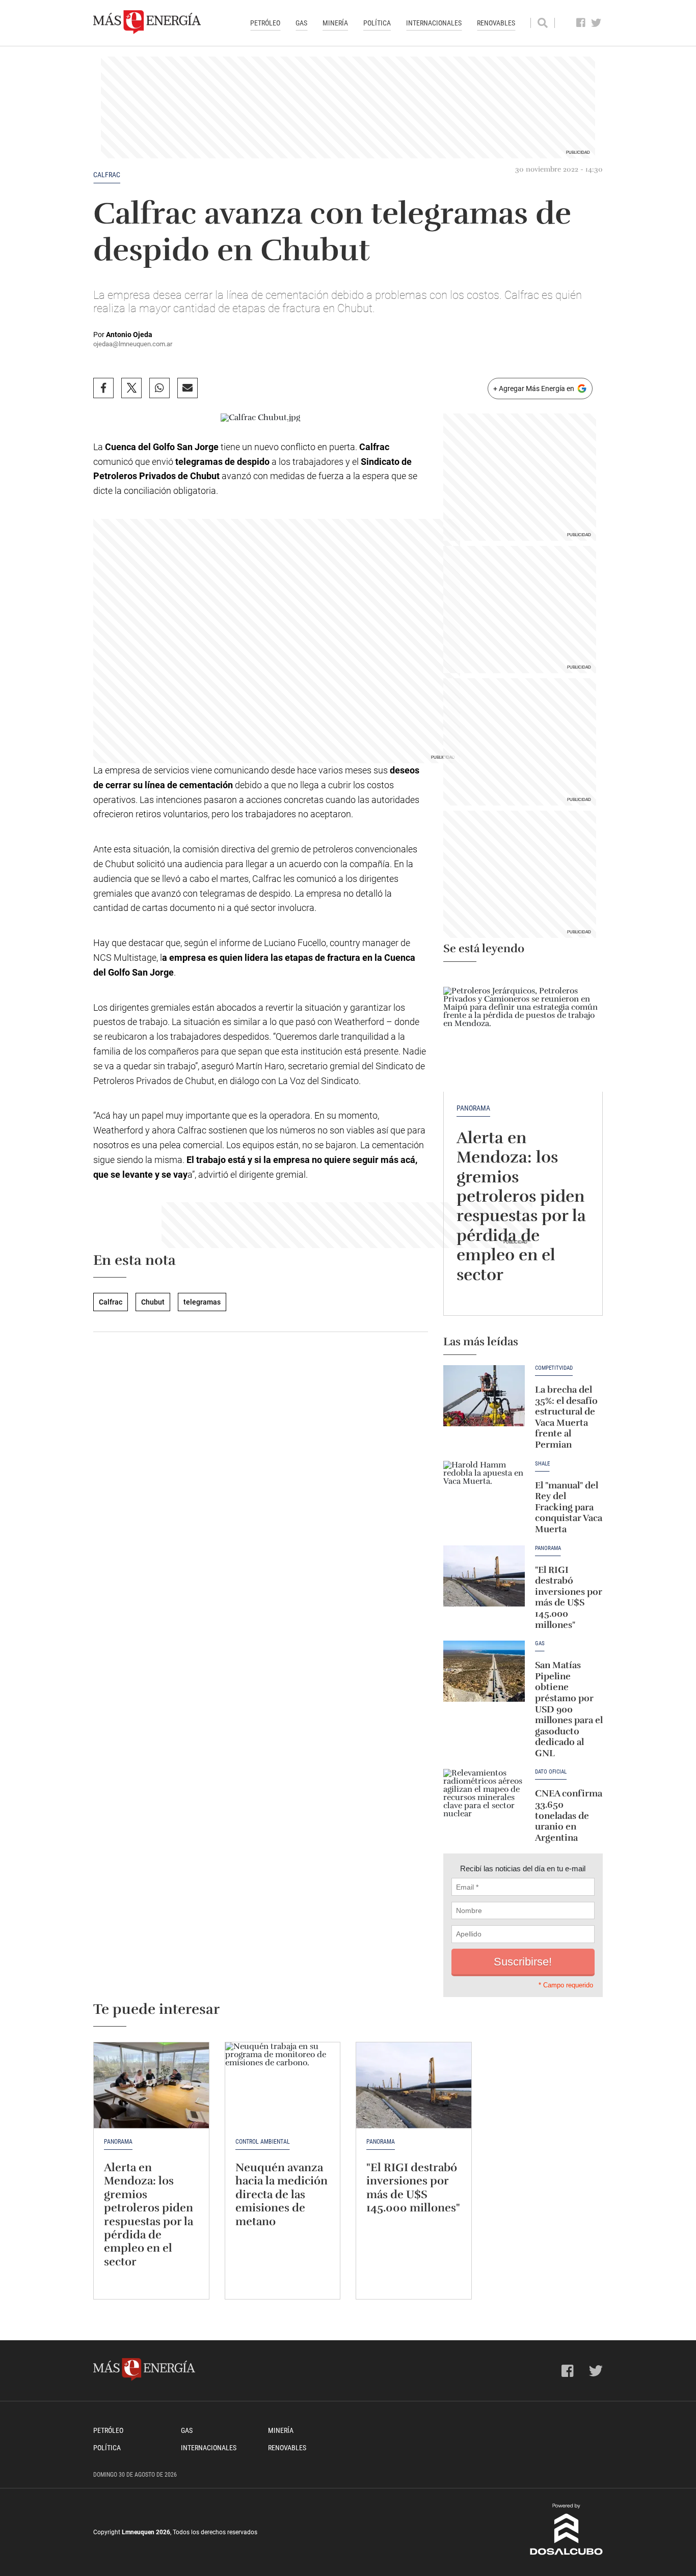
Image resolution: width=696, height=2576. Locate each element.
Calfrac (107, 175)
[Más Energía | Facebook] (581, 23)
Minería (335, 23)
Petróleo (265, 23)
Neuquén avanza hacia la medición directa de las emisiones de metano (282, 2194)
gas (540, 1644)
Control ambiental (263, 2142)
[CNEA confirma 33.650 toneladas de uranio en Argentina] (484, 1799)
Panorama (473, 1108)
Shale (542, 1464)
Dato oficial (551, 1772)
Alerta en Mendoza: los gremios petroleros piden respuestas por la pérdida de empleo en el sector (521, 1206)
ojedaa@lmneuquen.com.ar (133, 344)
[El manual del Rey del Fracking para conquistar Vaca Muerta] (484, 1491)
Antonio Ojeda (129, 335)
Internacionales (434, 23)
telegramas (202, 1302)
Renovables (496, 23)
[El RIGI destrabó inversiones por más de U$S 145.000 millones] (484, 1576)
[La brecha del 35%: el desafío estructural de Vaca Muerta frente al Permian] (484, 1396)
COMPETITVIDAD (554, 1368)
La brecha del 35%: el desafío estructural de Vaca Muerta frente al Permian (566, 1417)
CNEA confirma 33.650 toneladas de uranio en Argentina (569, 1815)
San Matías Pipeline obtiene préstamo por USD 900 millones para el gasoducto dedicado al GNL (569, 1709)
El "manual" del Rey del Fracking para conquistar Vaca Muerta (569, 1507)
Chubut (153, 1302)
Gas (301, 23)
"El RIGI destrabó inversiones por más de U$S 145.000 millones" (569, 1597)
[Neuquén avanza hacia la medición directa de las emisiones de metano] (283, 2085)
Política (377, 23)
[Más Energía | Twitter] (596, 23)
